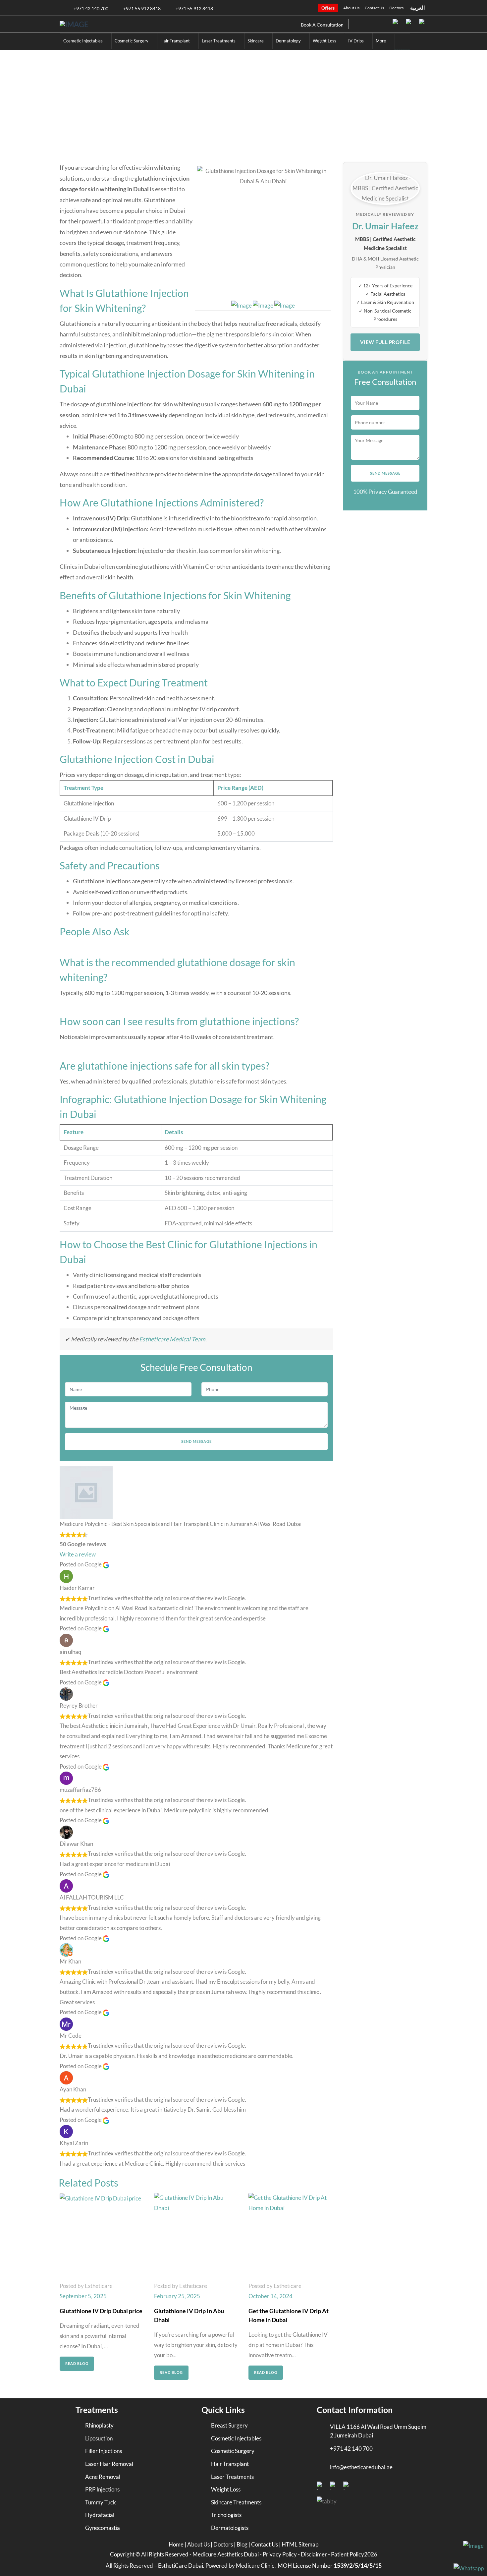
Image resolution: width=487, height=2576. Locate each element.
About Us (351, 8)
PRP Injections (102, 2489)
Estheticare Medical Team (172, 1339)
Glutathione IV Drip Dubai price (101, 2311)
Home (145, 110)
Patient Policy (348, 2554)
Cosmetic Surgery (233, 2451)
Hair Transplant (230, 2464)
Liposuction (99, 2438)
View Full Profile (385, 342)
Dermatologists (230, 2528)
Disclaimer (314, 2554)
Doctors (396, 8)
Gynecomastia (103, 2528)
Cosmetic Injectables (183, 110)
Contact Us (374, 8)
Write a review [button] (78, 1554)
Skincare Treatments (236, 2502)
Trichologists (226, 2515)
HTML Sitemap (300, 2544)
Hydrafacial (100, 2515)
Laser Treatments (232, 2477)
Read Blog (77, 2363)
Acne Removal (103, 2477)
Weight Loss (226, 2489)
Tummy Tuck (101, 2502)
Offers (328, 8)
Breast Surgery (229, 2425)
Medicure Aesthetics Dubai (226, 2554)
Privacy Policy (280, 2554)
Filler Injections (104, 2451)
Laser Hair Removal (109, 2464)
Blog (243, 2544)
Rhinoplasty (99, 2425)
